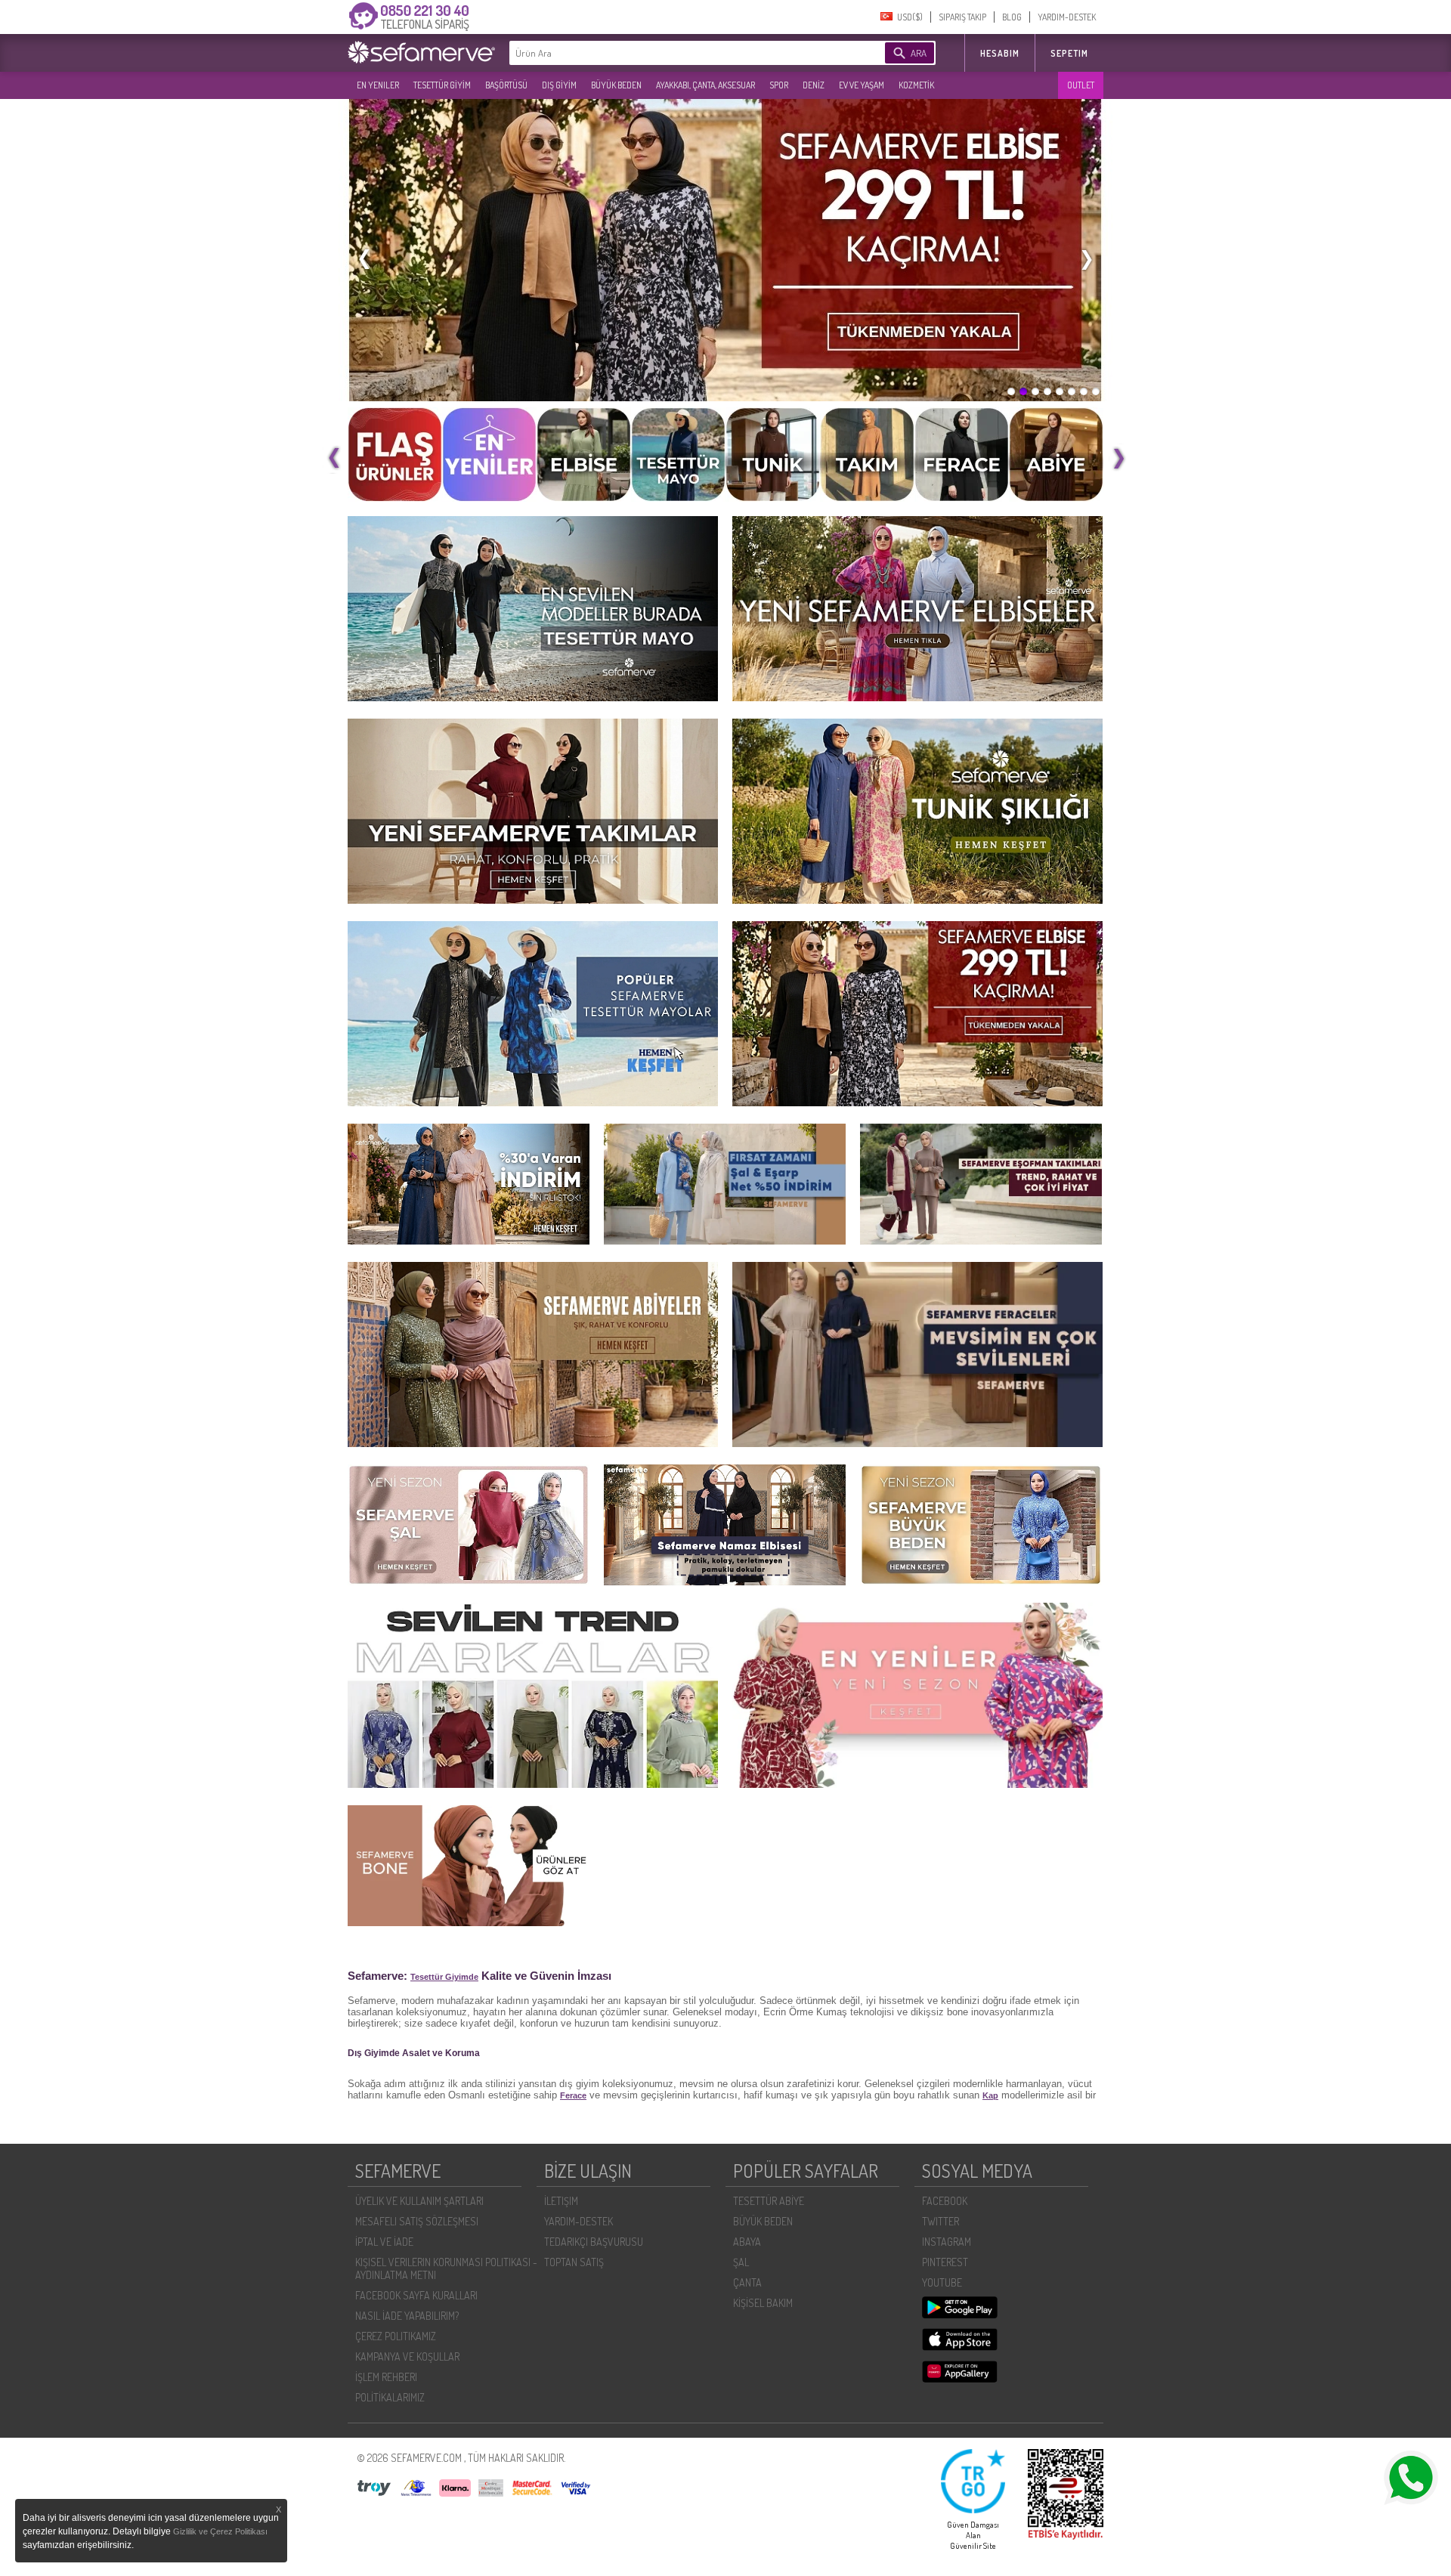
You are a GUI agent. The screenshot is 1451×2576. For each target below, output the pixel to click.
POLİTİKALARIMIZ (390, 2397)
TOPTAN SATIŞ (574, 2262)
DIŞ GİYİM (559, 85)
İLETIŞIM (561, 2201)
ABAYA (747, 2242)
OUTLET (1081, 85)
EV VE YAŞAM (862, 85)
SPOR (779, 85)
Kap (990, 2095)
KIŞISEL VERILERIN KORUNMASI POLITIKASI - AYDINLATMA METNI (446, 2268)
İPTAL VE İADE (384, 2242)
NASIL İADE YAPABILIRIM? (407, 2316)
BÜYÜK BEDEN (616, 85)
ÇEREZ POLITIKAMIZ (396, 2336)
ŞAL (741, 2262)
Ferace (573, 2095)
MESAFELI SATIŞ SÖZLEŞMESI (417, 2221)
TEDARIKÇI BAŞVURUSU (594, 2242)
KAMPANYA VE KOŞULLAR (407, 2356)
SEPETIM (1069, 53)
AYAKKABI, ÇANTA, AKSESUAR (705, 85)
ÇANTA (747, 2282)
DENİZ (814, 85)
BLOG (1012, 17)
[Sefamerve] (425, 52)
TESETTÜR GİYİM (442, 85)
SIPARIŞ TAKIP (962, 17)
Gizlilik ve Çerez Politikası (220, 2531)
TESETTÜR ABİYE (769, 2201)
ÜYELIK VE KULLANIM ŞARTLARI (419, 2201)
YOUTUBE (942, 2282)
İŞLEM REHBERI (386, 2377)
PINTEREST (945, 2262)
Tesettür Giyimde (444, 1977)
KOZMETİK (916, 85)
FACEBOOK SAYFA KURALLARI (416, 2295)
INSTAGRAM (947, 2242)
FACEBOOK (945, 2201)
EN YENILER (378, 85)
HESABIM (1000, 53)
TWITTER (941, 2221)
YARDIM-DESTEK (1067, 17)
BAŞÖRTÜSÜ (506, 85)
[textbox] (674, 53)
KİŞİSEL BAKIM (763, 2303)
